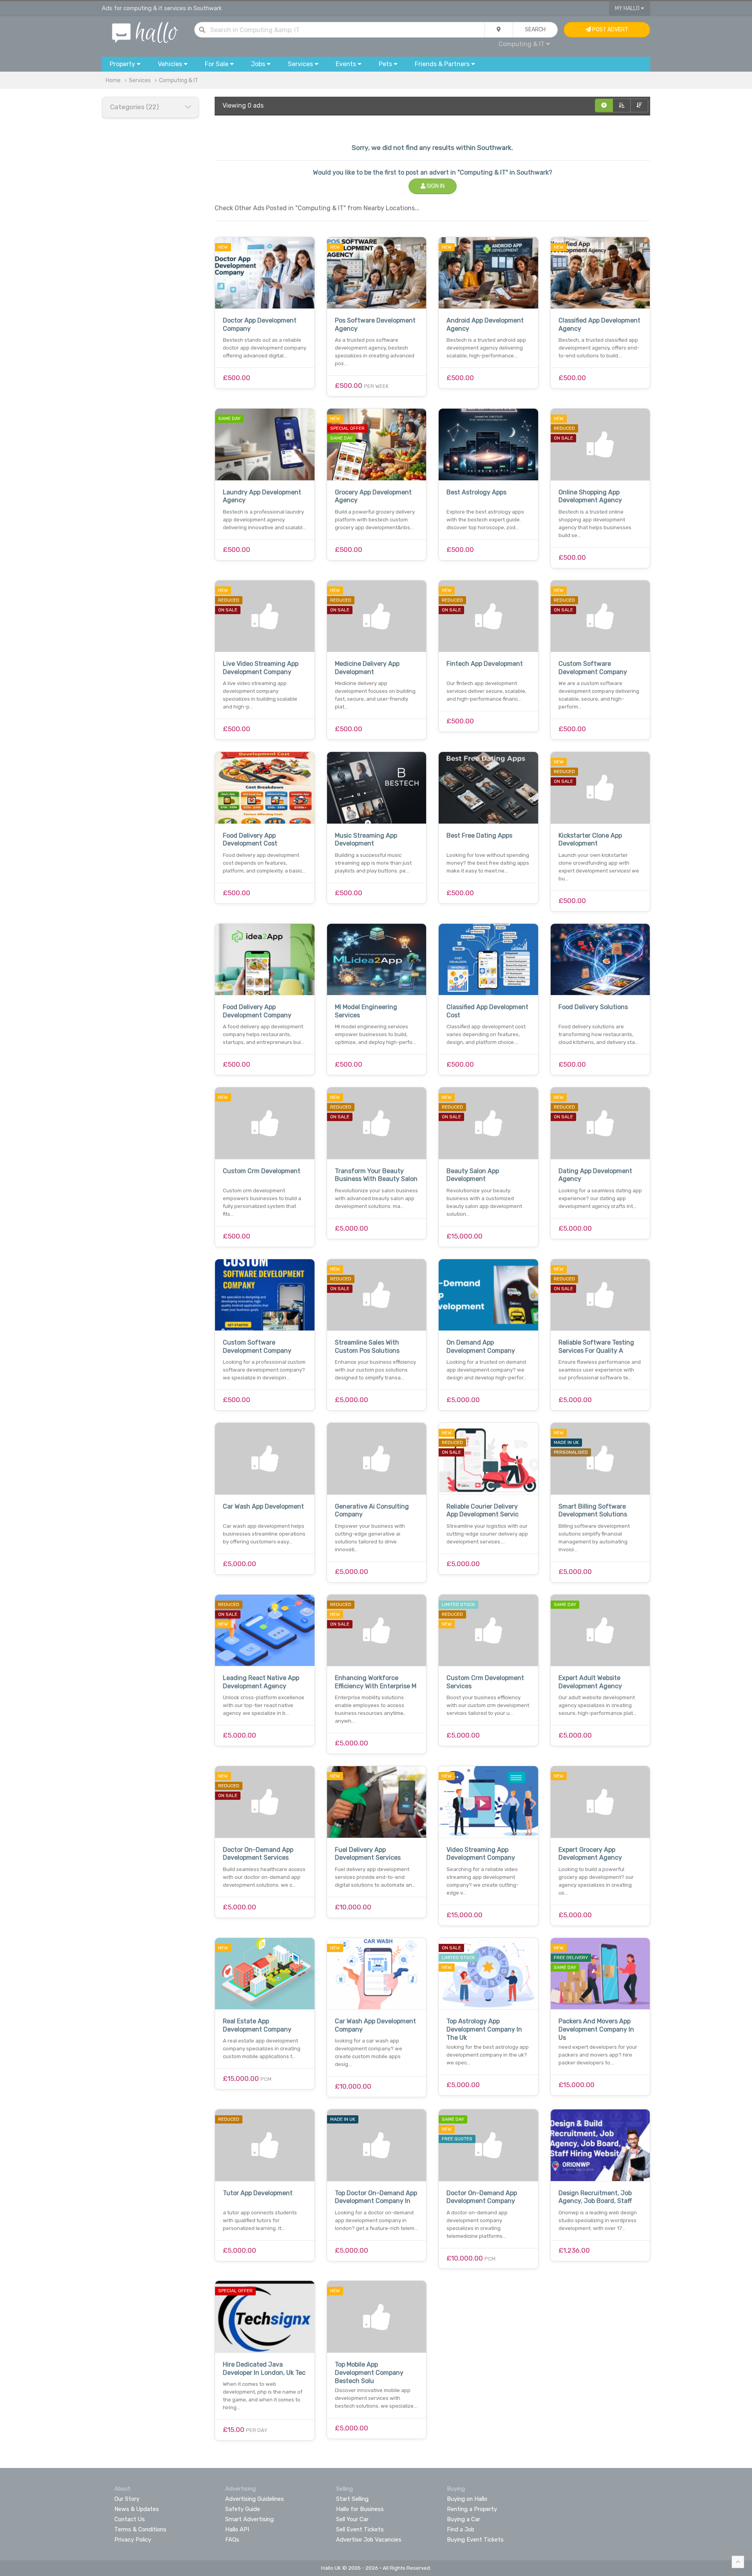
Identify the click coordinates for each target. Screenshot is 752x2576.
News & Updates (137, 2509)
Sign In (435, 186)
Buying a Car (464, 2519)
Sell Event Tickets (360, 2529)
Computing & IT (179, 80)
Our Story (127, 2499)
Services (140, 80)
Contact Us (130, 2519)
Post (610, 30)
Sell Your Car (352, 2519)
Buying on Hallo (467, 2499)
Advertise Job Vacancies (369, 2540)
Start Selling (352, 2499)
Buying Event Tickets (475, 2540)
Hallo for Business (360, 2509)
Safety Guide (243, 2509)
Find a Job (461, 2529)
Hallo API (237, 2529)
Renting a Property (472, 2509)
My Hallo (628, 8)
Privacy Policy (133, 2540)
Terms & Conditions (140, 2529)
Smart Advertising (249, 2519)
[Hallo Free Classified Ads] (145, 32)
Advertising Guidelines (255, 2499)
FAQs (232, 2540)
